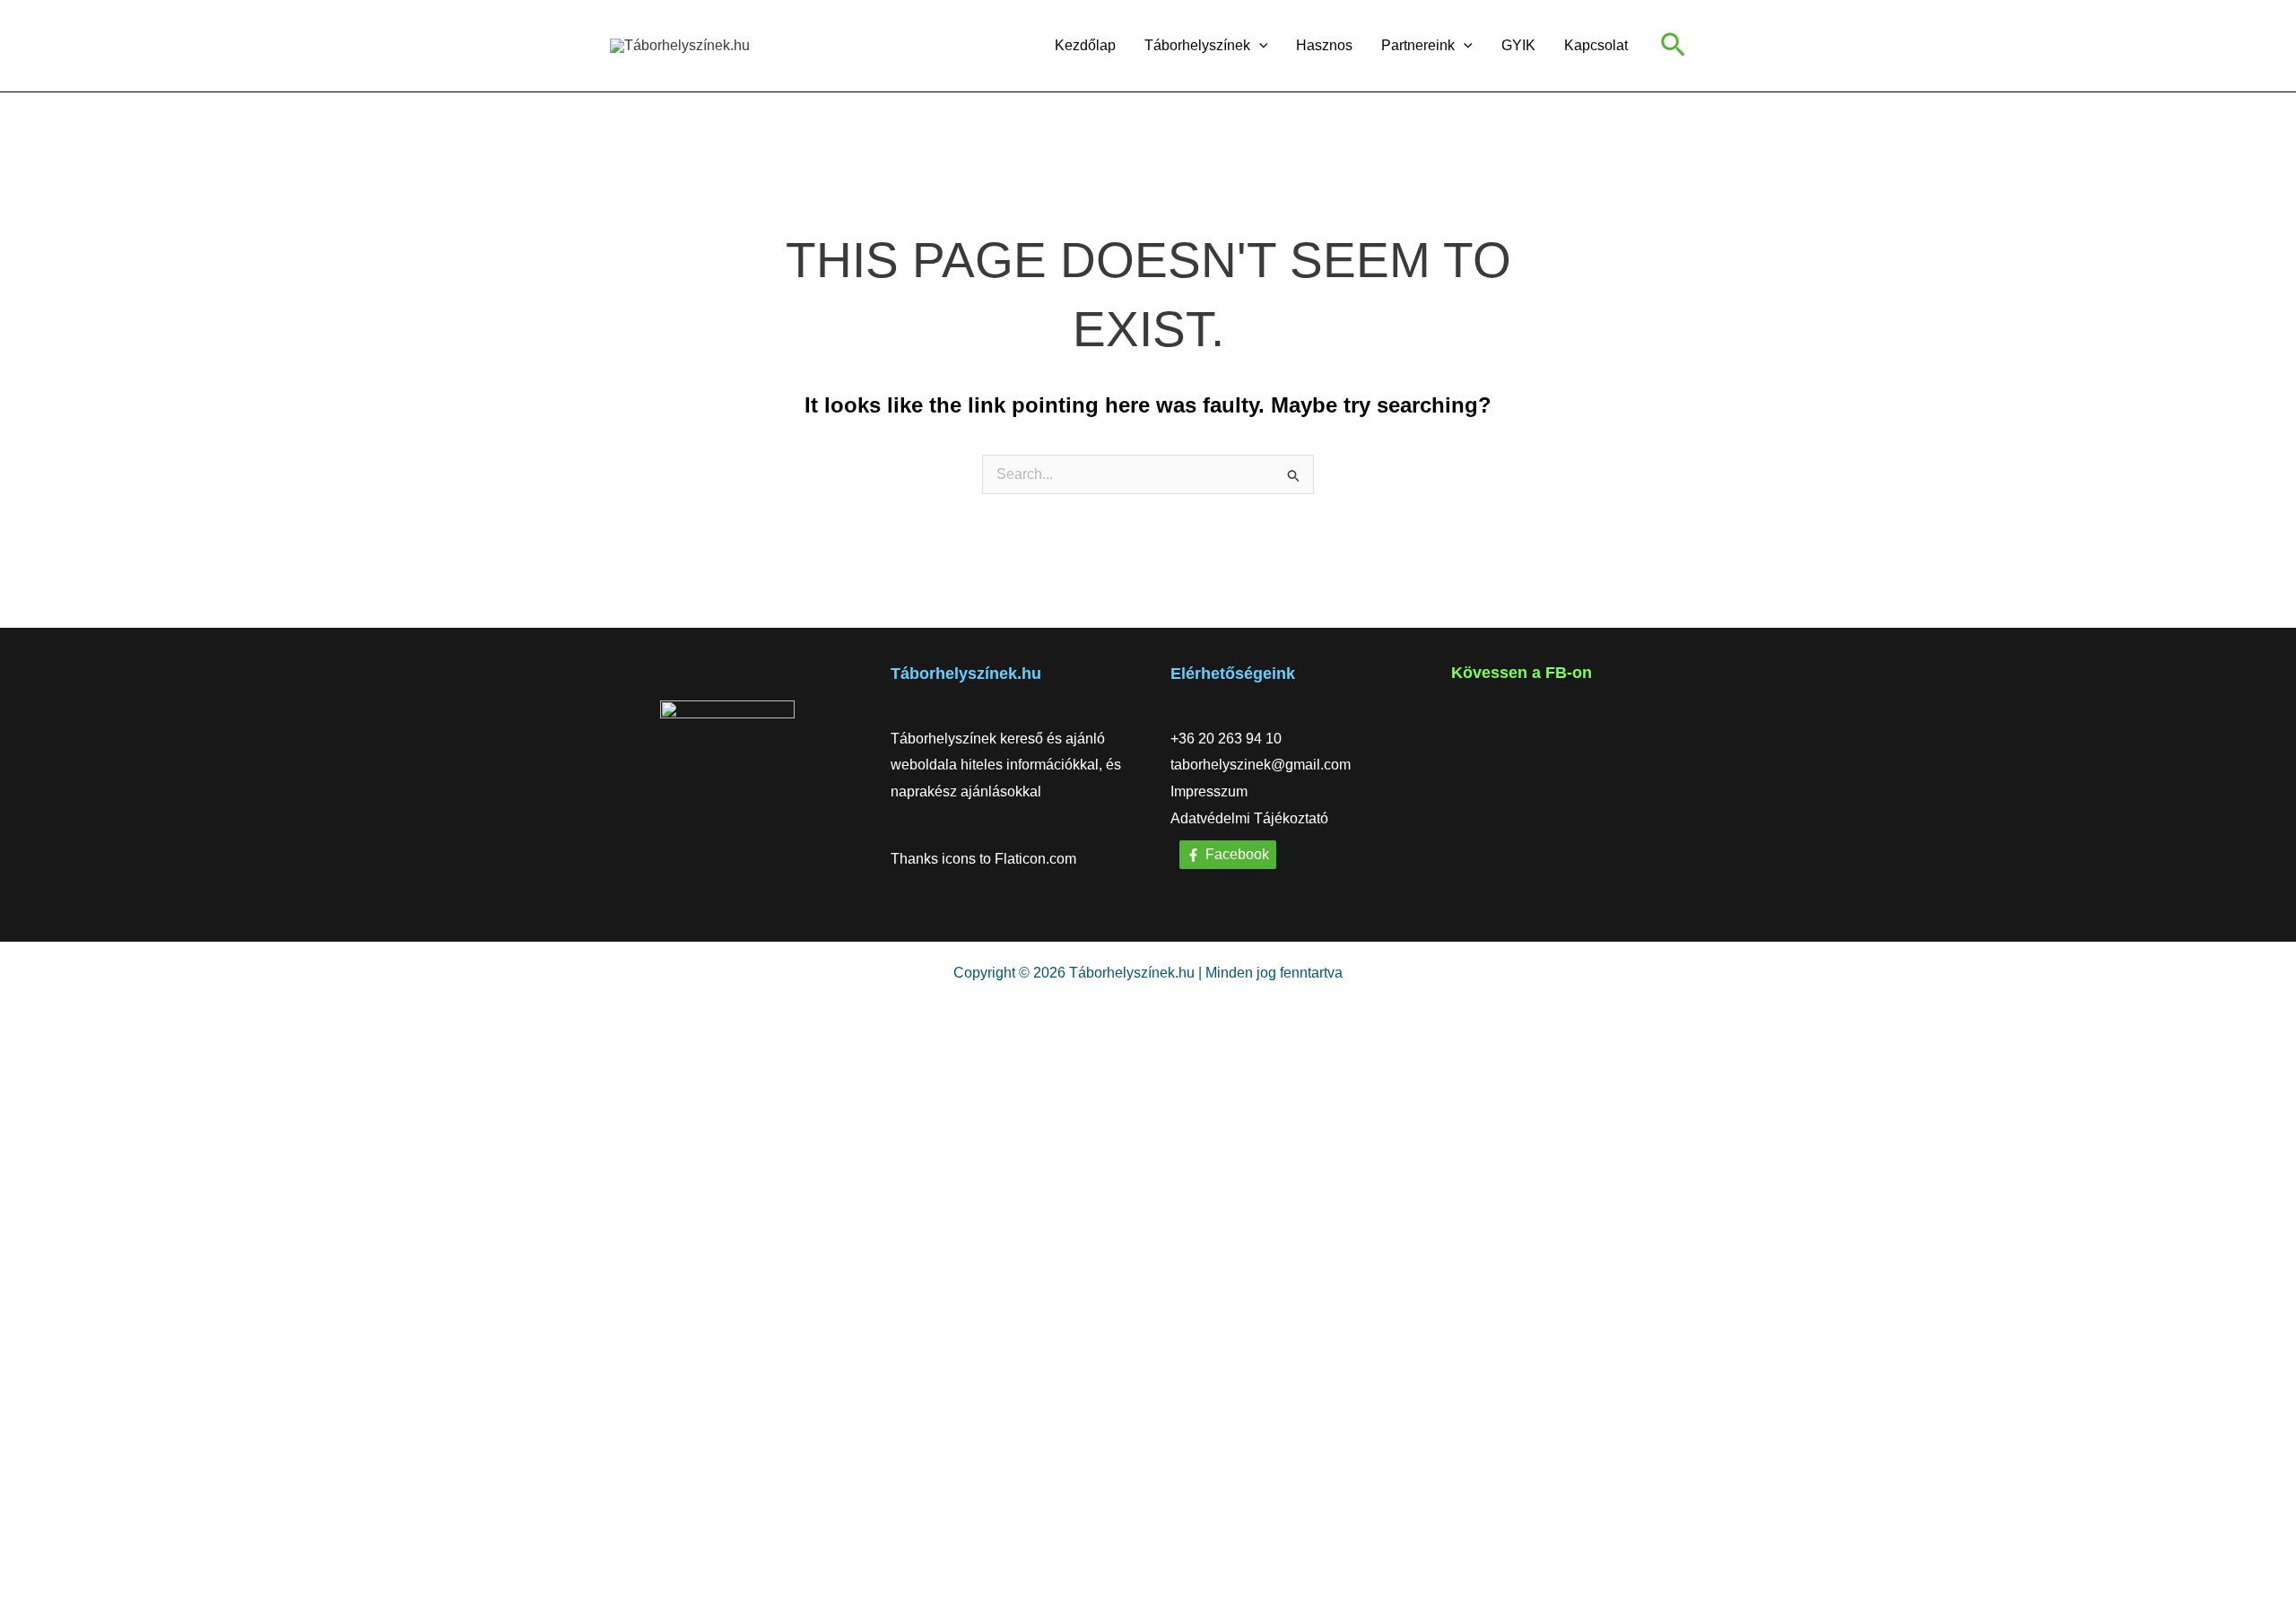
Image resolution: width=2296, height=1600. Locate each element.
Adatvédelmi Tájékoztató (1249, 818)
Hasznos (1324, 45)
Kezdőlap (1085, 45)
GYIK (1518, 45)
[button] (1259, 45)
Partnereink (1418, 45)
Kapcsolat (1596, 45)
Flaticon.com (1035, 859)
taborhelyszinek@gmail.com (1261, 765)
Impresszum (1209, 791)
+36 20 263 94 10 (1226, 739)
